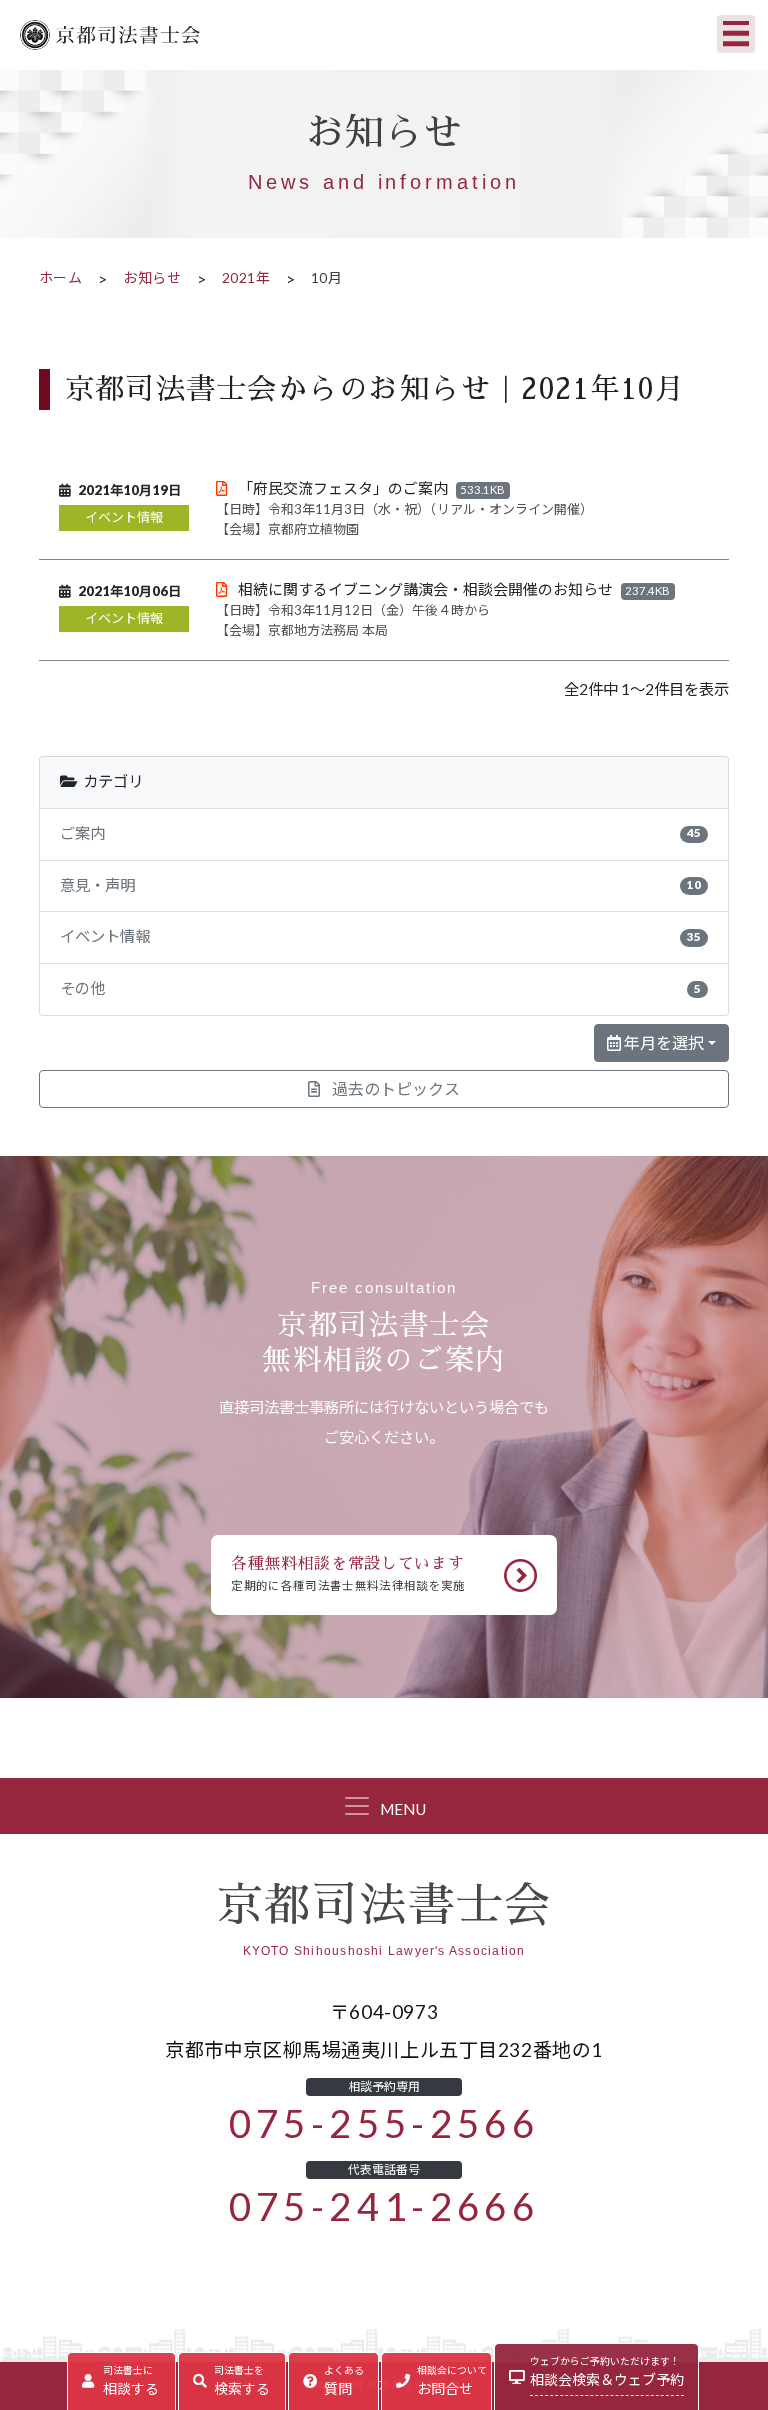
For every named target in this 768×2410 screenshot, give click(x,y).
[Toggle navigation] (736, 34)
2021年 (246, 278)
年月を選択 (662, 1043)
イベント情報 (124, 517)
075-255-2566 (384, 2124)
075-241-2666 (384, 2207)
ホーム (60, 278)
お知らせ (152, 278)
